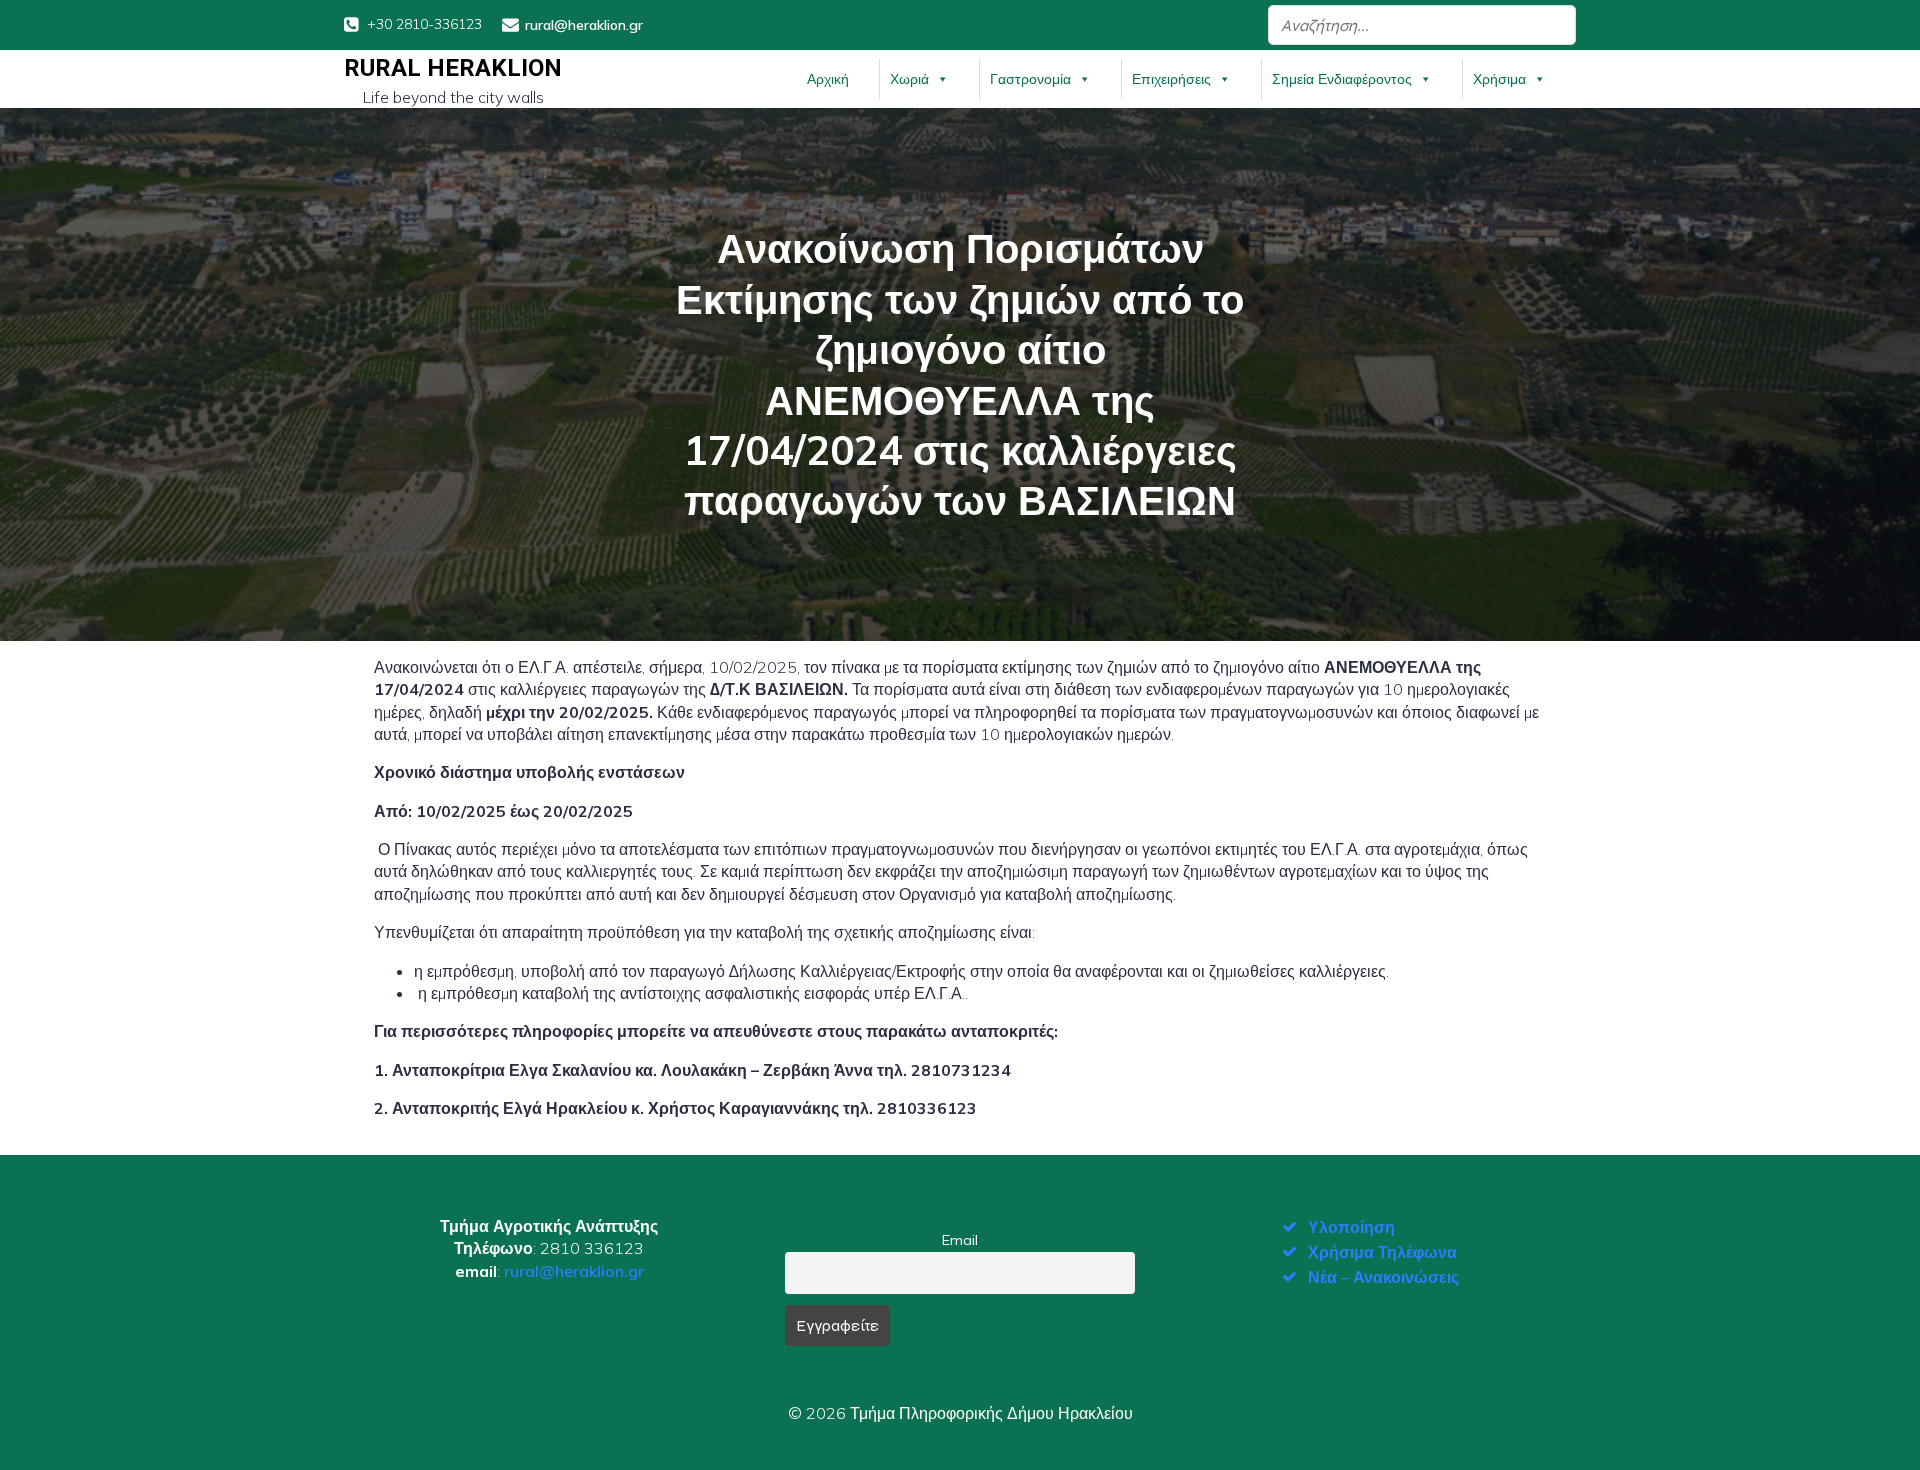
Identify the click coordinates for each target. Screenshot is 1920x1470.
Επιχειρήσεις (1171, 79)
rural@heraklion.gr (574, 1271)
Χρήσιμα (1499, 79)
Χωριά (909, 79)
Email (960, 1240)
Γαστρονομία (1030, 79)
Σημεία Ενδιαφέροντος (1342, 79)
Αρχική (828, 79)
